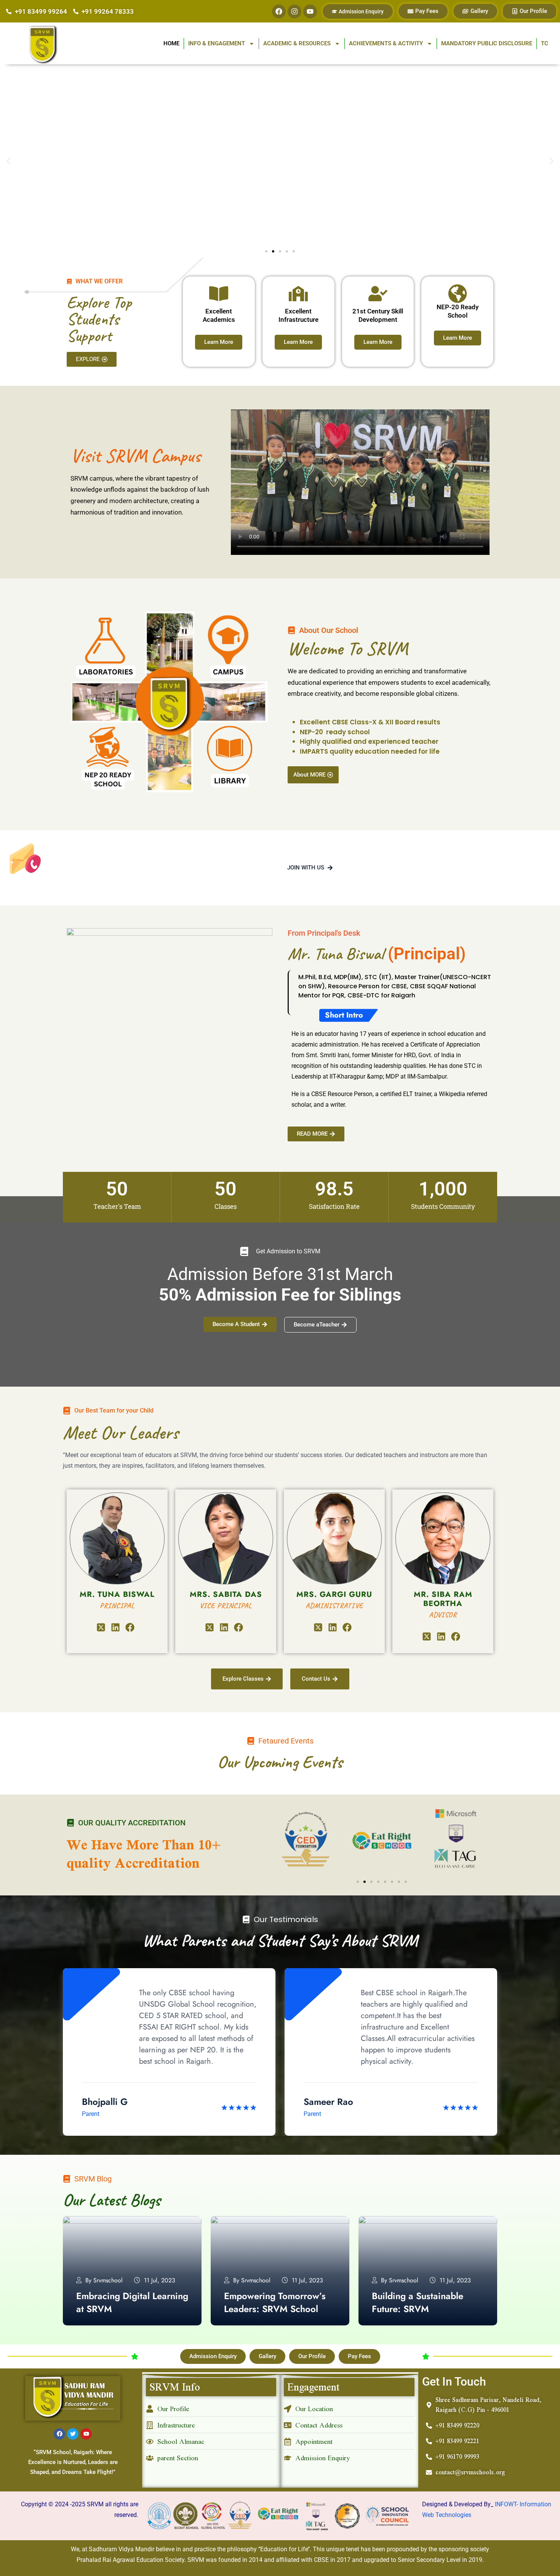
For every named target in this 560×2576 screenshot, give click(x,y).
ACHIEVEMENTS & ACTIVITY (386, 43)
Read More (91, 2321)
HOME (171, 43)
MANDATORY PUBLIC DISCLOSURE (487, 43)
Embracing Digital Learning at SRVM (132, 2302)
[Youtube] (310, 11)
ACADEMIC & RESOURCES (297, 43)
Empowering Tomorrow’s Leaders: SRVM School (275, 2302)
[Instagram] (294, 11)
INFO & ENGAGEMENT (217, 43)
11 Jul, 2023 (160, 2280)
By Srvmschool (104, 2280)
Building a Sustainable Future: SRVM (418, 2302)
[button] (9, 161)
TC (545, 43)
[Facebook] (279, 11)
